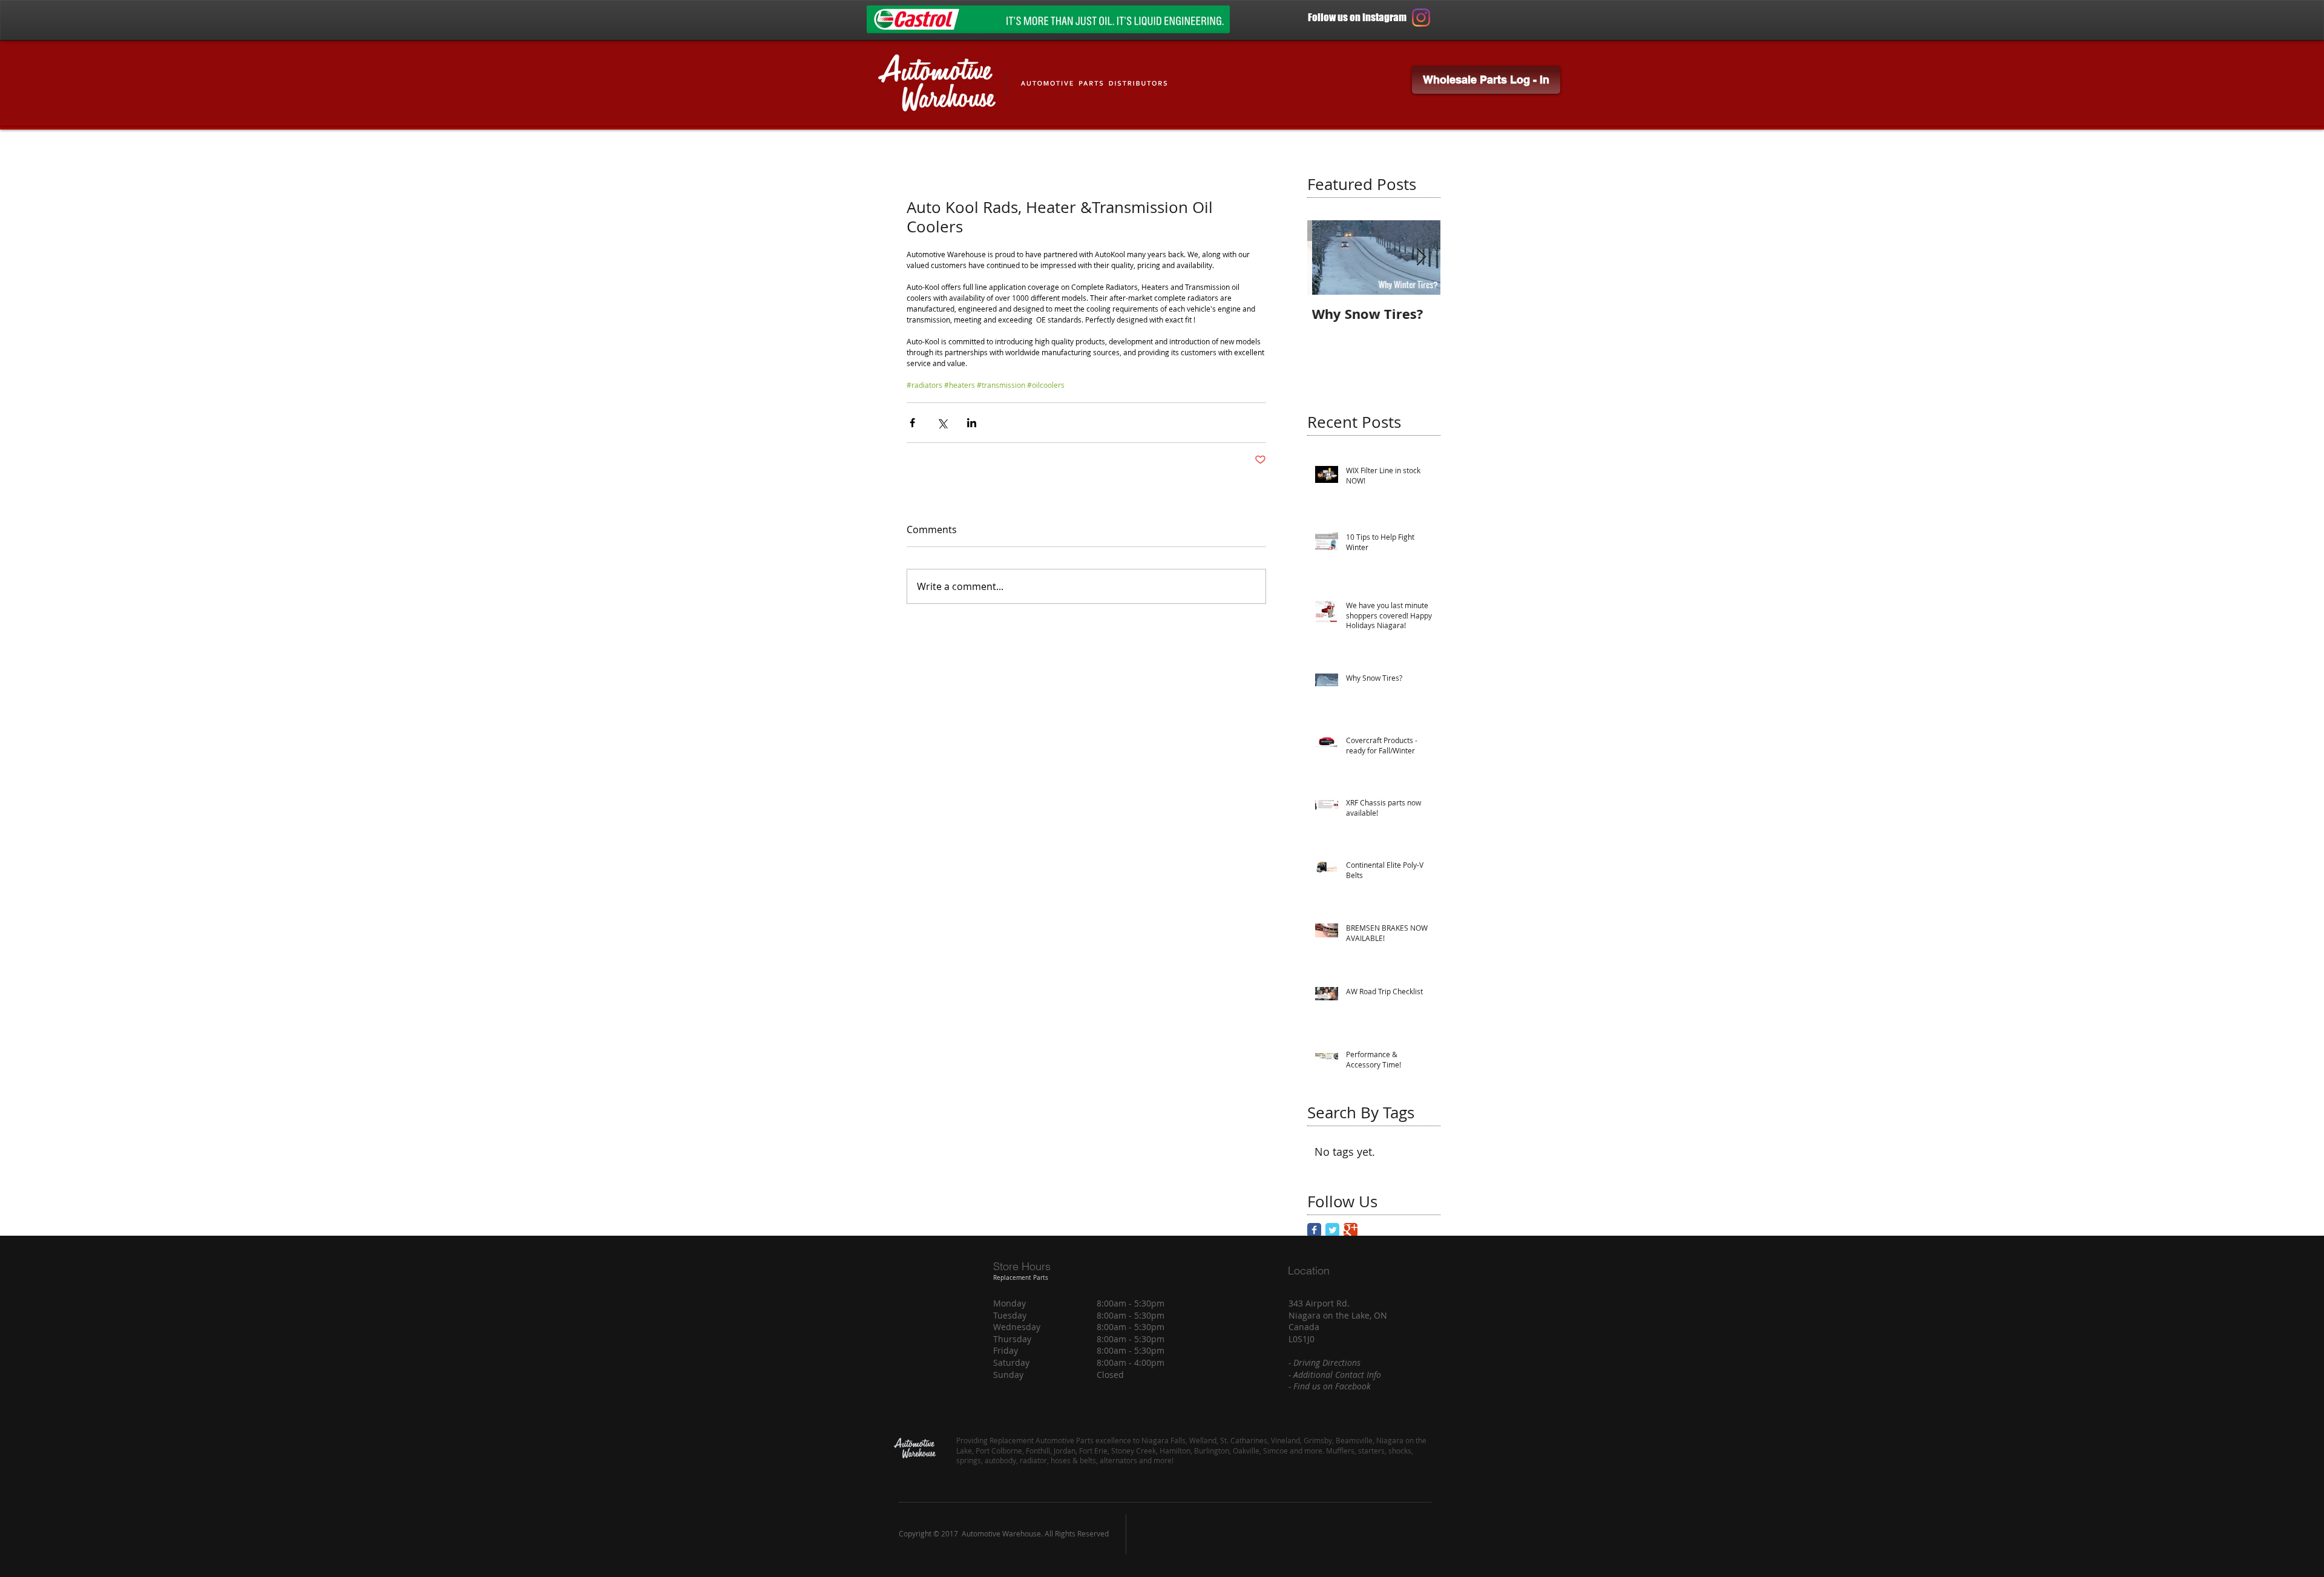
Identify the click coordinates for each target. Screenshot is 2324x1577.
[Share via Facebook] (912, 423)
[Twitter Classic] (1332, 1230)
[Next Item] (1421, 257)
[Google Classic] (1351, 1230)
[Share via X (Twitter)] (942, 423)
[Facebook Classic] (1314, 1230)
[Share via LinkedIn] (972, 423)
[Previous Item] (1327, 257)
